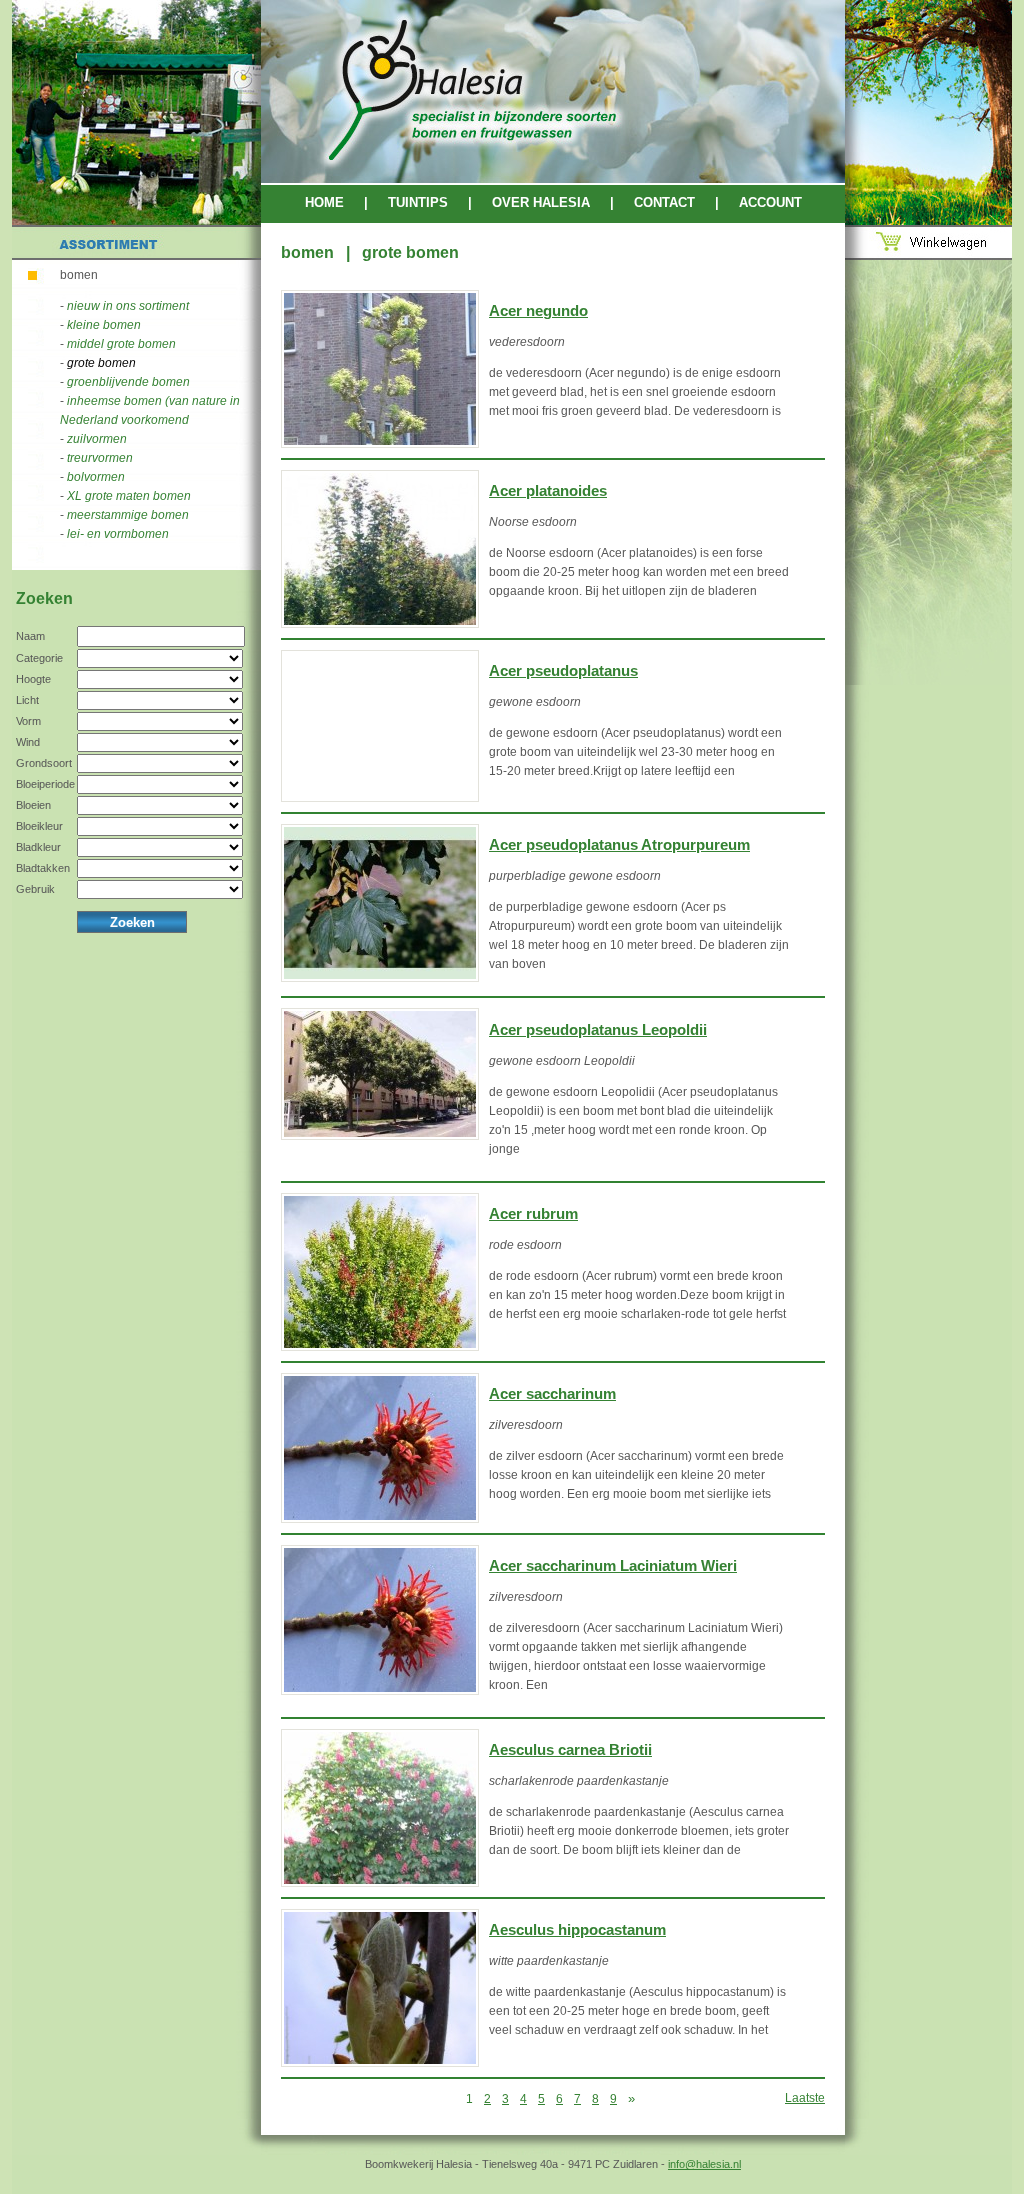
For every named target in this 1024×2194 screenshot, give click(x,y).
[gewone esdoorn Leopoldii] (380, 1074)
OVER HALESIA (541, 202)
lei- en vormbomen (118, 534)
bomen (79, 275)
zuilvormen (97, 439)
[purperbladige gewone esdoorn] (380, 903)
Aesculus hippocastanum (577, 1930)
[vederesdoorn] (380, 369)
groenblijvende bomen (128, 382)
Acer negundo (538, 311)
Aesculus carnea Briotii (570, 1750)
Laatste (805, 2098)
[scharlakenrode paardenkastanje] (380, 1808)
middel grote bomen (121, 344)
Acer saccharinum (552, 1394)
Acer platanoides (548, 491)
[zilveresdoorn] (380, 1448)
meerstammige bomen (128, 515)
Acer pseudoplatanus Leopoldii (598, 1030)
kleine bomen (104, 325)
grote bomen (101, 363)
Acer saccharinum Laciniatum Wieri (613, 1566)
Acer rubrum (533, 1214)
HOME (324, 202)
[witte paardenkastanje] (380, 1988)
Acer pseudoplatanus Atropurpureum (619, 845)
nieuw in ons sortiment (128, 306)
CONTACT (664, 202)
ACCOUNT (770, 202)
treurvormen (100, 458)
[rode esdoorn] (380, 1272)
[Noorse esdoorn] (380, 549)
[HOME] (553, 179)
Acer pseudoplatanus (563, 671)
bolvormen (96, 477)
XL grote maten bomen (129, 496)
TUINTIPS (418, 202)
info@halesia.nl (704, 2164)
